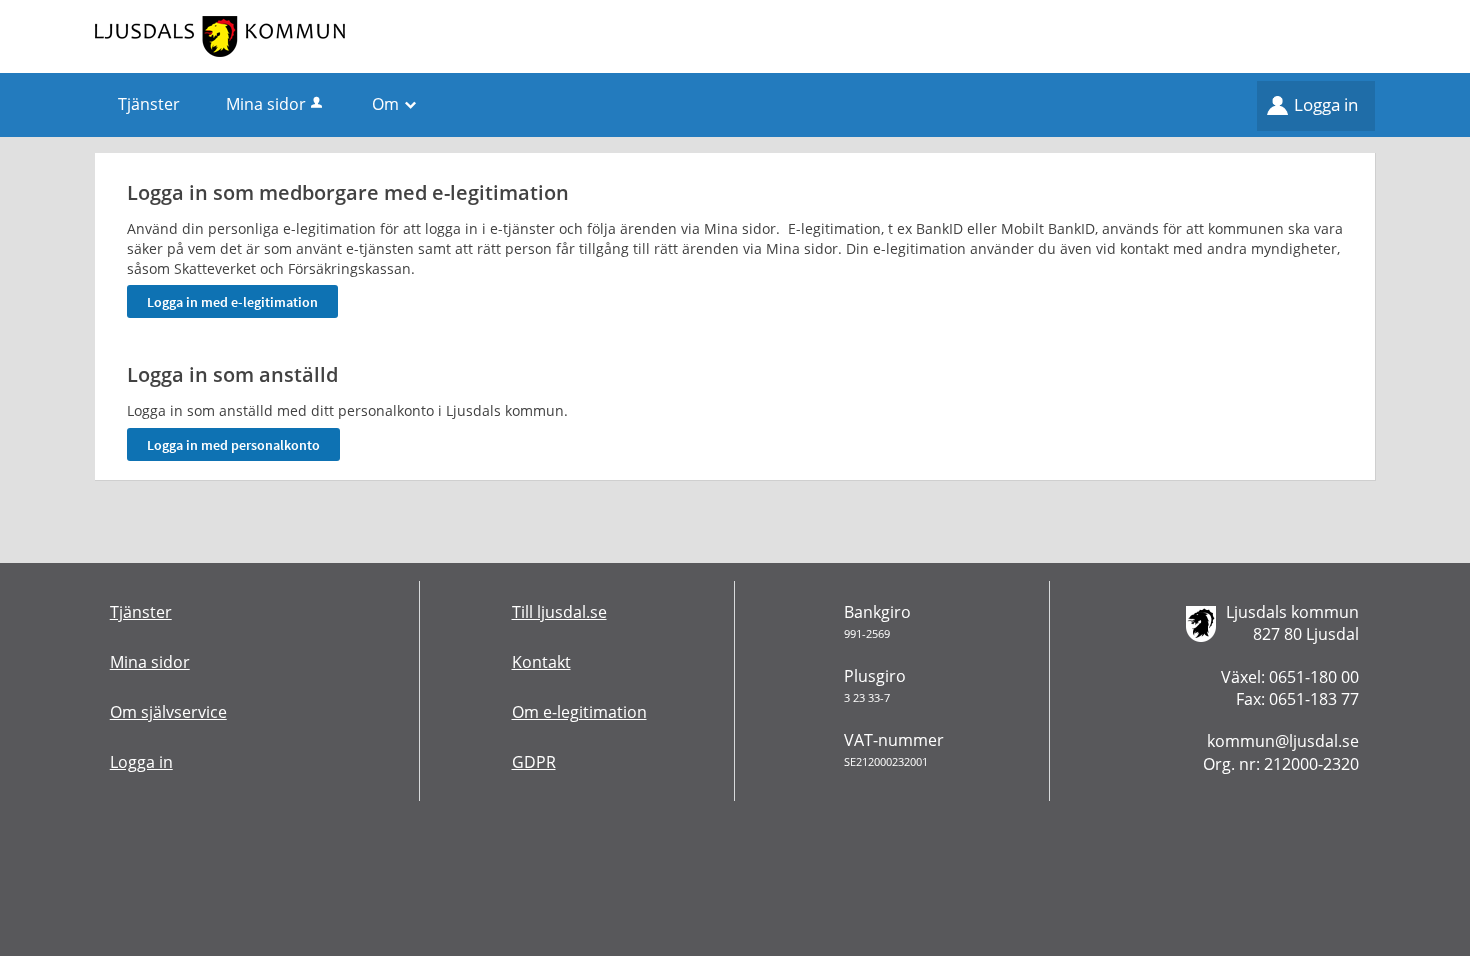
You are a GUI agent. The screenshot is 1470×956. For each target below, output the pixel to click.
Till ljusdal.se (559, 612)
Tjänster (141, 612)
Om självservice (168, 712)
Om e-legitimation (579, 712)
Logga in (1326, 104)
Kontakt (541, 662)
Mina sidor (266, 104)
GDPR (534, 762)
